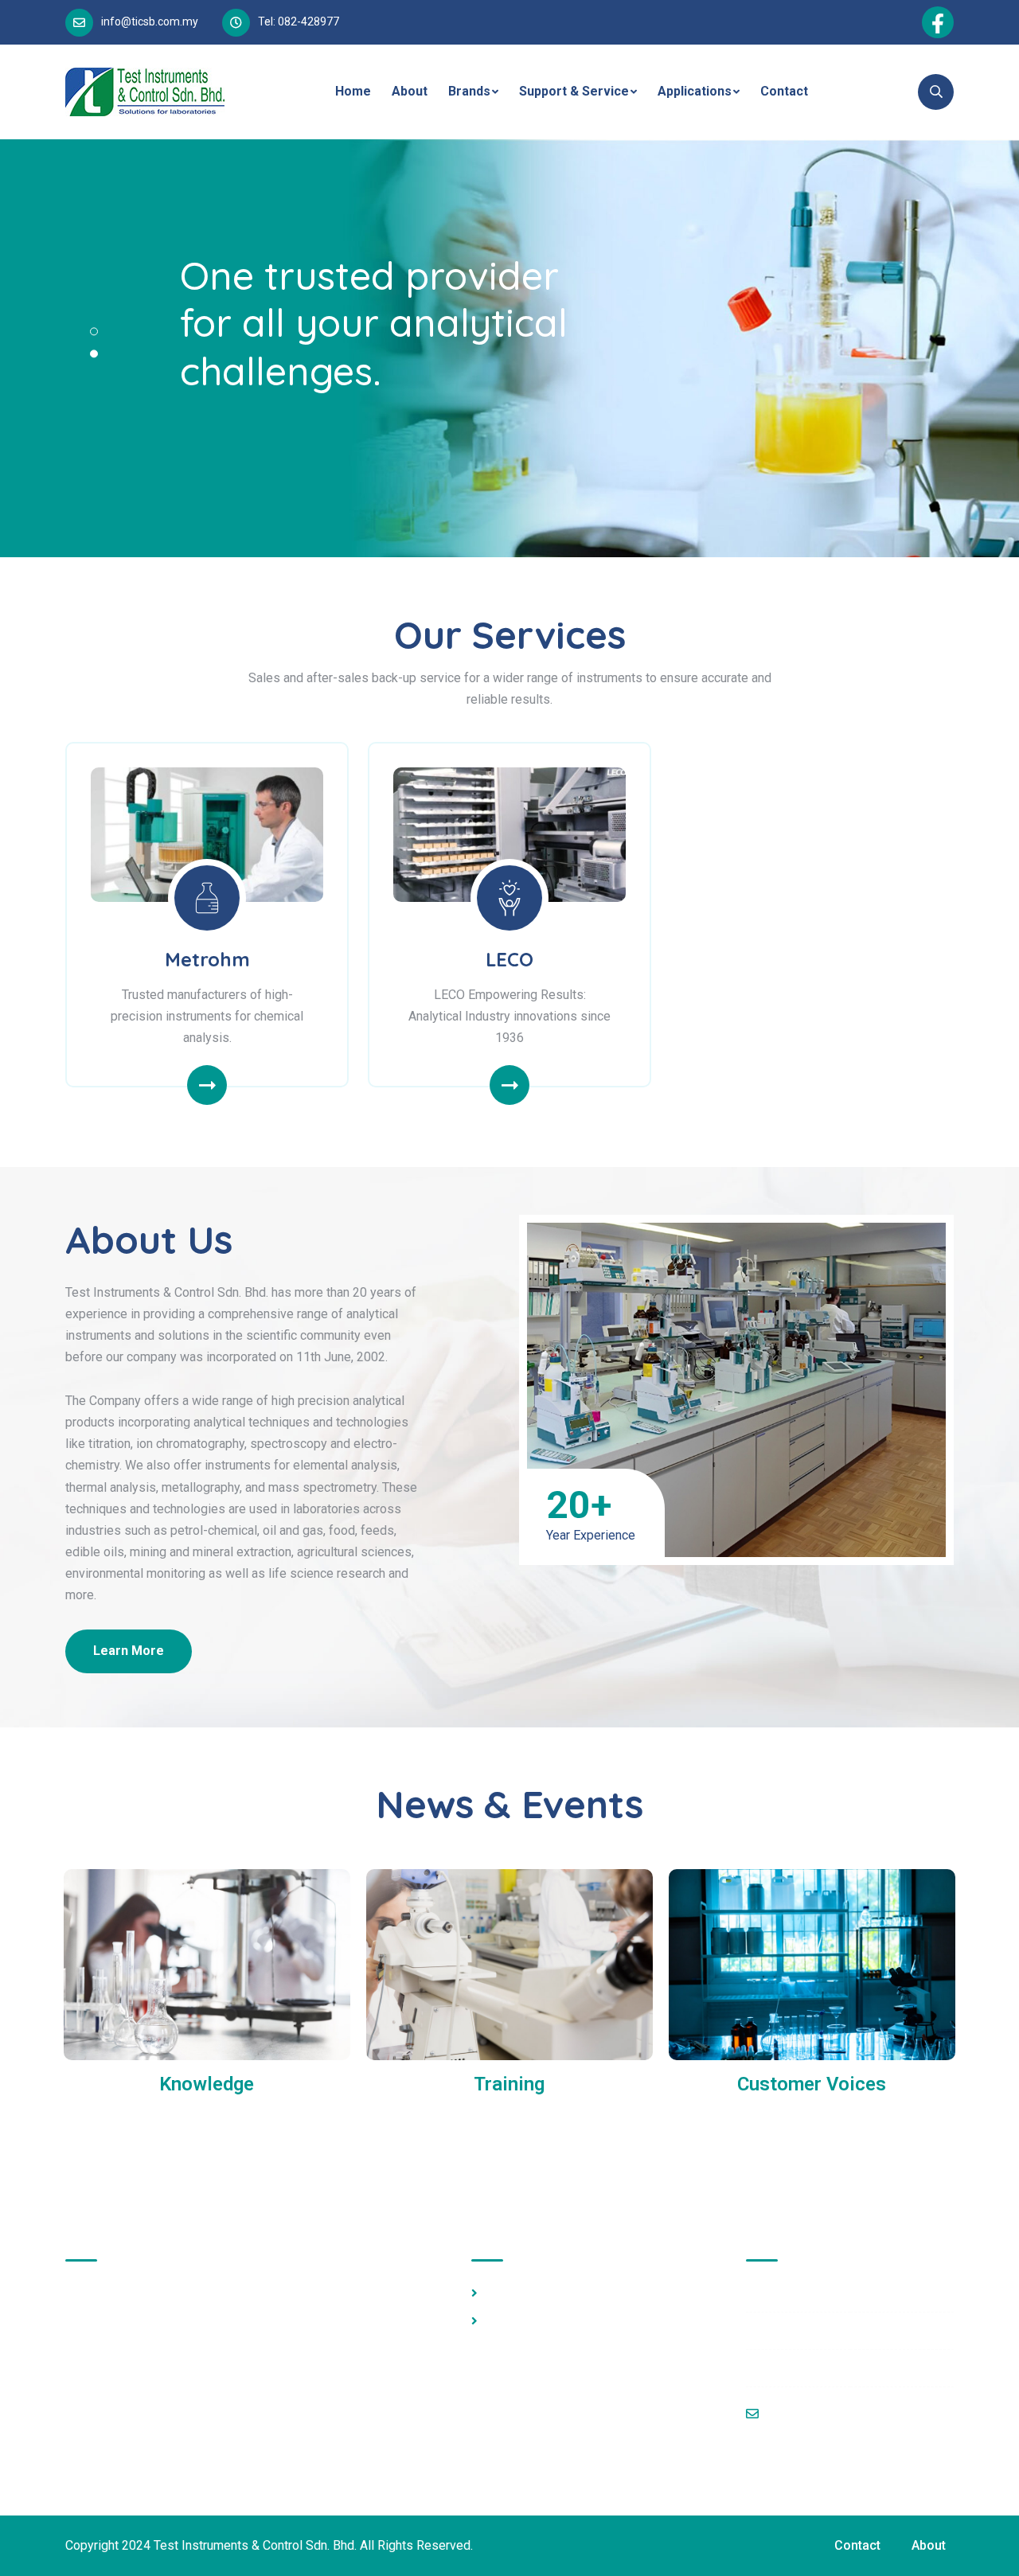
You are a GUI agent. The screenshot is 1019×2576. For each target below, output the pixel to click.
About (410, 91)
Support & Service (574, 91)
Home (353, 91)
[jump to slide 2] (94, 353)
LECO (509, 959)
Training (509, 2084)
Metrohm (207, 959)
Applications (695, 91)
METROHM (517, 2293)
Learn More (129, 1651)
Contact (784, 91)
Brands (469, 91)
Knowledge (207, 2084)
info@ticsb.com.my (150, 21)
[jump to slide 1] (94, 331)
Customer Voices (812, 2084)
